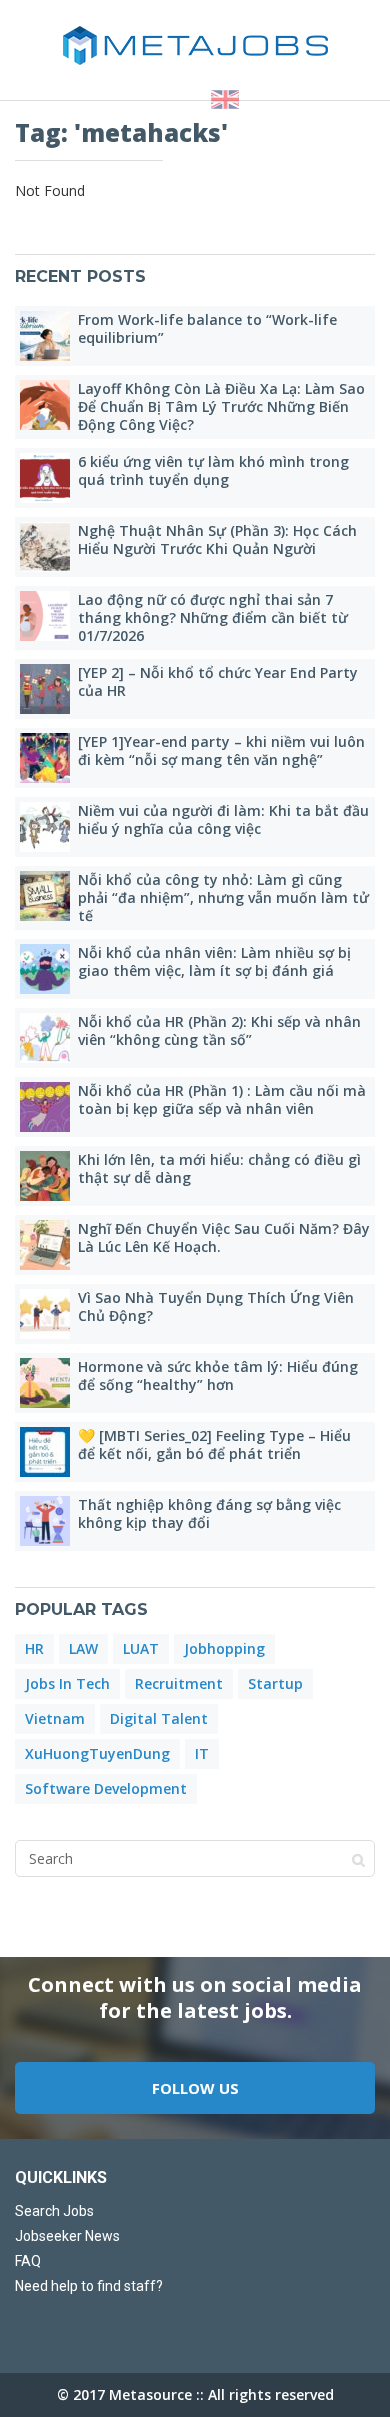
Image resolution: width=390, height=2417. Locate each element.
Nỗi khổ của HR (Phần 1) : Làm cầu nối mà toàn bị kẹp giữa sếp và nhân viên (222, 1099)
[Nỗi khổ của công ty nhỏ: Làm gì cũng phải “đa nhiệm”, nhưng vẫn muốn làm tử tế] (45, 896)
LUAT (141, 1648)
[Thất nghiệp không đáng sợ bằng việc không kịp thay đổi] (45, 1521)
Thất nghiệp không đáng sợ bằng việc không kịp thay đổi (209, 1513)
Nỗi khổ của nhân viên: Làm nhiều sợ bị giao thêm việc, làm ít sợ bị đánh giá (214, 961)
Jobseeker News (67, 2236)
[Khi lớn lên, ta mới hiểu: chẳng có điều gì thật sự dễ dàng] (45, 1176)
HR (34, 1648)
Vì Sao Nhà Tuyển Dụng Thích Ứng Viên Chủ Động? (216, 1306)
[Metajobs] (195, 45)
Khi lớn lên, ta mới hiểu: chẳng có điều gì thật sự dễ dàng (219, 1168)
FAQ (28, 2261)
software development (106, 1788)
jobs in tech (67, 1683)
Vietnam (55, 1718)
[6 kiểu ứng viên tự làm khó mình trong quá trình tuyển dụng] (45, 478)
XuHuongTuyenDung (97, 1753)
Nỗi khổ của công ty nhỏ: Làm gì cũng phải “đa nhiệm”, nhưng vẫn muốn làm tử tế (223, 897)
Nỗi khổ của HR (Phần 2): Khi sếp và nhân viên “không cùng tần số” (219, 1030)
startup (275, 1683)
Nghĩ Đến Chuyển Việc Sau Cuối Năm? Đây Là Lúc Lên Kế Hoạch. (224, 1237)
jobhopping (224, 1648)
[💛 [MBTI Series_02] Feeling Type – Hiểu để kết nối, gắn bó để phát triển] (45, 1452)
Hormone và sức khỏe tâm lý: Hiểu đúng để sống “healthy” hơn (218, 1375)
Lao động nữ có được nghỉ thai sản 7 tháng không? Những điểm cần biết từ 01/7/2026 (213, 617)
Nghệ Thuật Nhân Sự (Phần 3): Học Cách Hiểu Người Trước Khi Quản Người (217, 539)
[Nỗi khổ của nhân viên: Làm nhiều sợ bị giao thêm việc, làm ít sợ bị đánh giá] (45, 969)
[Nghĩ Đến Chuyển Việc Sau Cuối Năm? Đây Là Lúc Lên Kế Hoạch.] (45, 1245)
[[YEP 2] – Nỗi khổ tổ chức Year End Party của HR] (45, 689)
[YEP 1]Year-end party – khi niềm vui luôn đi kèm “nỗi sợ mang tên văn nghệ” (221, 750)
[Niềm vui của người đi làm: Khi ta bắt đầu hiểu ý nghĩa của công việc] (45, 827)
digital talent (159, 1718)
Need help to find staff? (89, 2286)
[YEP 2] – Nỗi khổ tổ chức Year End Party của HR (218, 681)
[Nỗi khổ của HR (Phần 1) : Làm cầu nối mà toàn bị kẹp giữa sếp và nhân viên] (45, 1107)
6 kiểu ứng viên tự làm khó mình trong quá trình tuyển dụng (213, 470)
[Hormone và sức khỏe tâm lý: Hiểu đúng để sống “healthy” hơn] (45, 1383)
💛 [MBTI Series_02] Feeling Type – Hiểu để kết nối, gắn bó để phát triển (214, 1444)
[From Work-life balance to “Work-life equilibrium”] (45, 336)
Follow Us (195, 2088)
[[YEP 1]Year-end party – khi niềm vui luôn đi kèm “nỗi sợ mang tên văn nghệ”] (45, 758)
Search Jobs (54, 2211)
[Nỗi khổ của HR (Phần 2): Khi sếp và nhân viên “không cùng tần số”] (45, 1038)
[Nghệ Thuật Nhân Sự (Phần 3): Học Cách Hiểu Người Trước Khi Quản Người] (45, 547)
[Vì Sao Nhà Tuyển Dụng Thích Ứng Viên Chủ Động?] (45, 1314)
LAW (83, 1648)
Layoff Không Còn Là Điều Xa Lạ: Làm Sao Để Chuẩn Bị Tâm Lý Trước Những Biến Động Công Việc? (221, 406)
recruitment (179, 1683)
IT (202, 1753)
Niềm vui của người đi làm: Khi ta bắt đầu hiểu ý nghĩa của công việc (223, 819)
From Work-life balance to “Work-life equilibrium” (207, 328)
